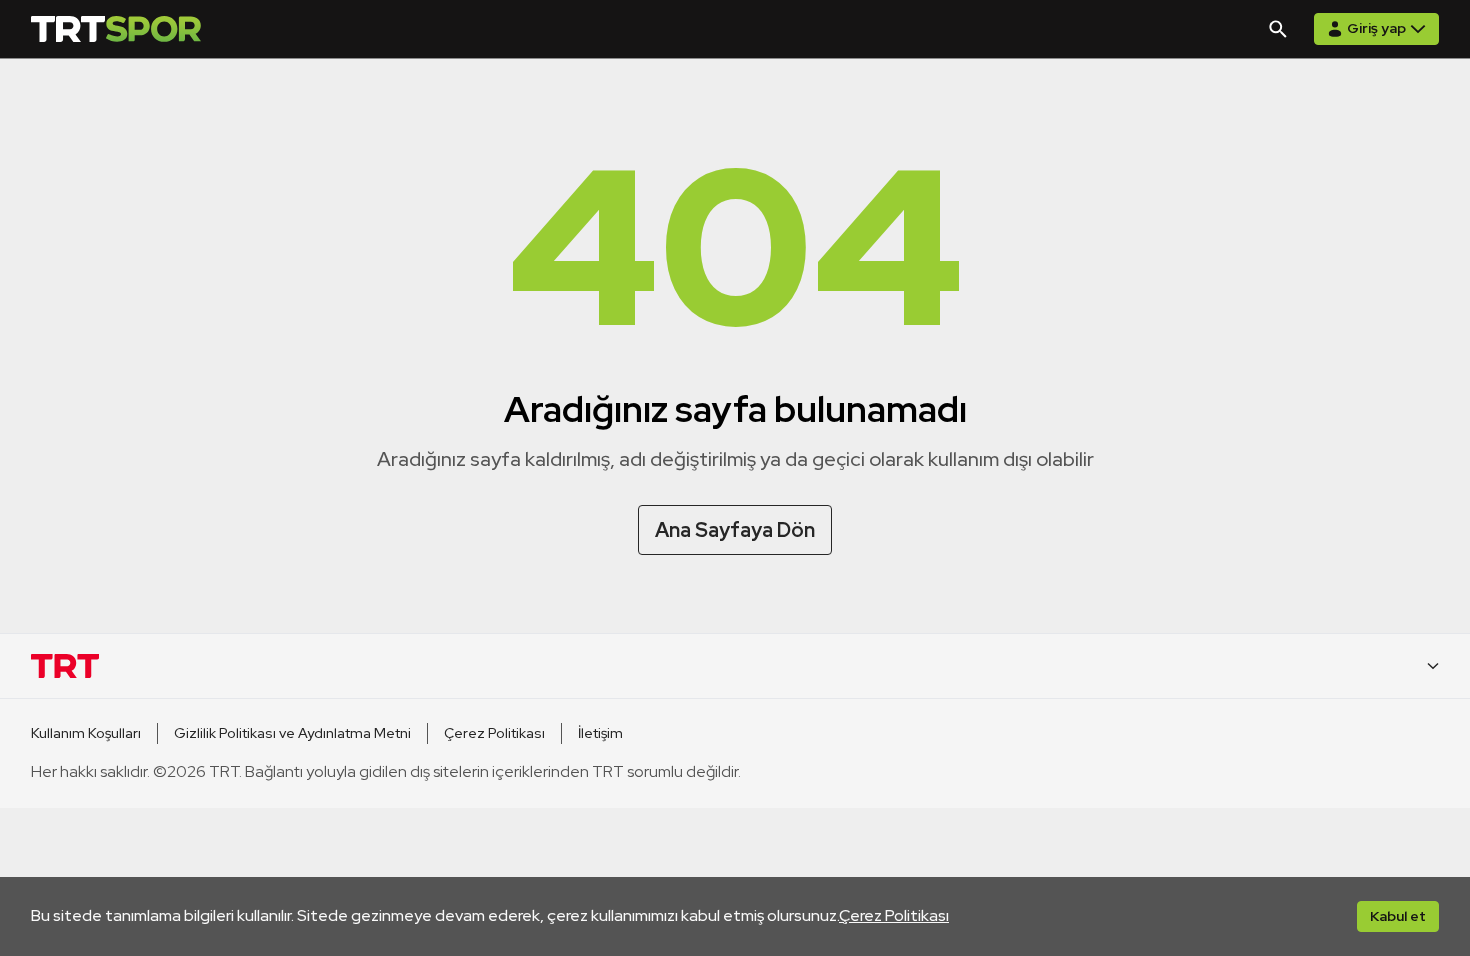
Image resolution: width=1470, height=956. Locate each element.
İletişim (600, 733)
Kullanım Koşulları (86, 733)
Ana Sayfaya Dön (735, 530)
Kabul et (1398, 916)
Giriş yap (1376, 28)
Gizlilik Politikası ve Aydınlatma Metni (292, 733)
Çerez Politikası (894, 915)
